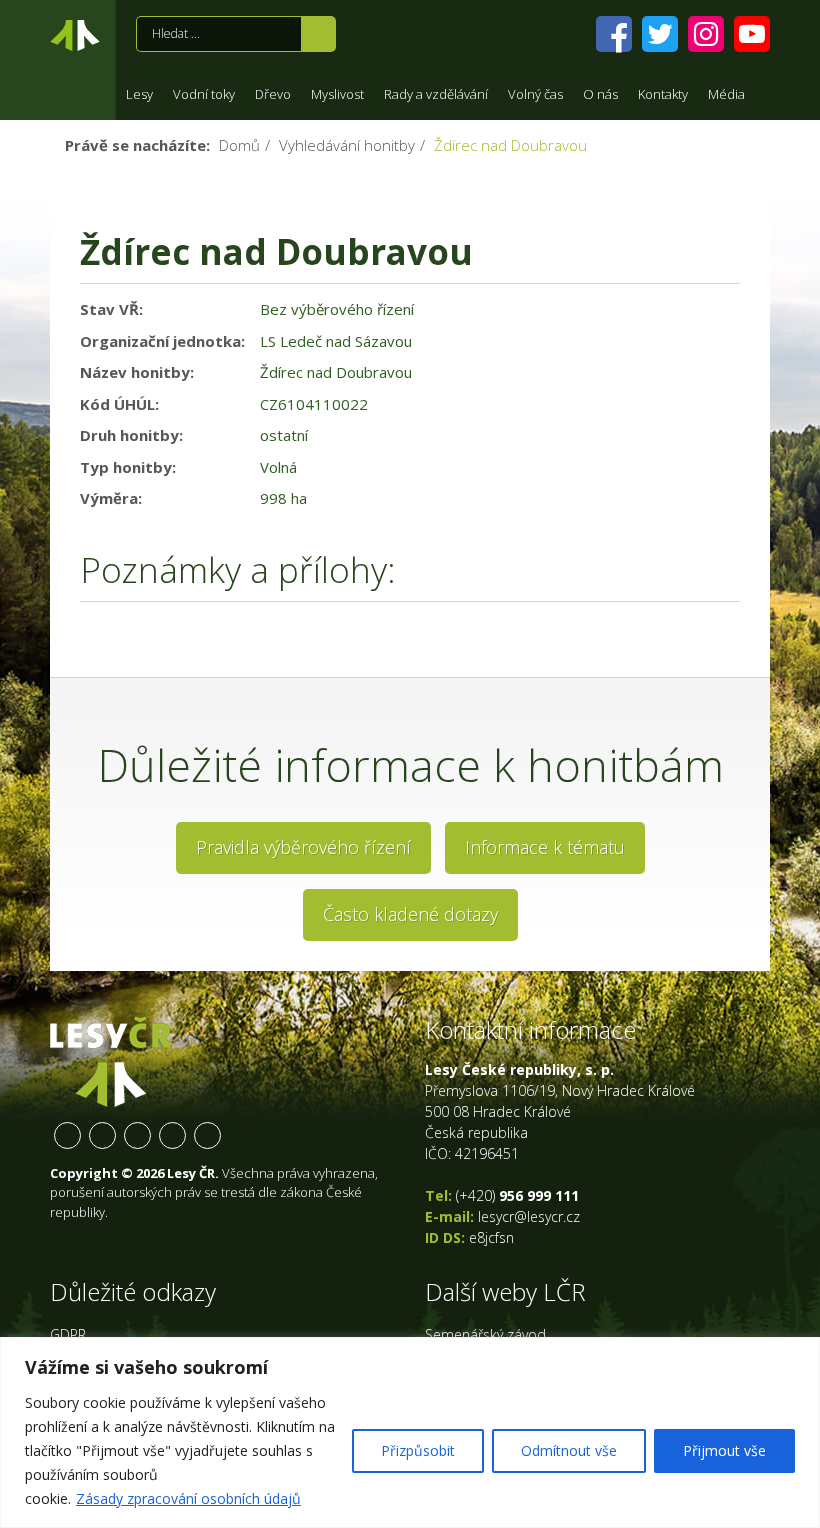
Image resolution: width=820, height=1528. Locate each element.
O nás (600, 94)
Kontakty (663, 94)
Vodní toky (204, 94)
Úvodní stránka (75, 39)
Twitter (102, 1135)
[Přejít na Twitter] (660, 34)
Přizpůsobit (418, 1450)
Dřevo (273, 94)
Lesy (139, 94)
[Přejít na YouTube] (752, 34)
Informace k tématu (545, 847)
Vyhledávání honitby (347, 145)
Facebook (67, 1135)
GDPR (68, 1334)
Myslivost (337, 94)
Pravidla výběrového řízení (303, 847)
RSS (207, 1135)
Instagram (137, 1135)
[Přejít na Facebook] (614, 34)
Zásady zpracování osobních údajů (188, 1498)
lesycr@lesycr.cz (529, 1216)
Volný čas (535, 94)
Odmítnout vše (569, 1450)
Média (726, 94)
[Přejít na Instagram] (706, 34)
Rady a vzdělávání (436, 94)
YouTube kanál (172, 1135)
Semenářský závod (485, 1334)
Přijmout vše (724, 1450)
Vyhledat (318, 34)
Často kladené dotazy (410, 914)
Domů (239, 145)
